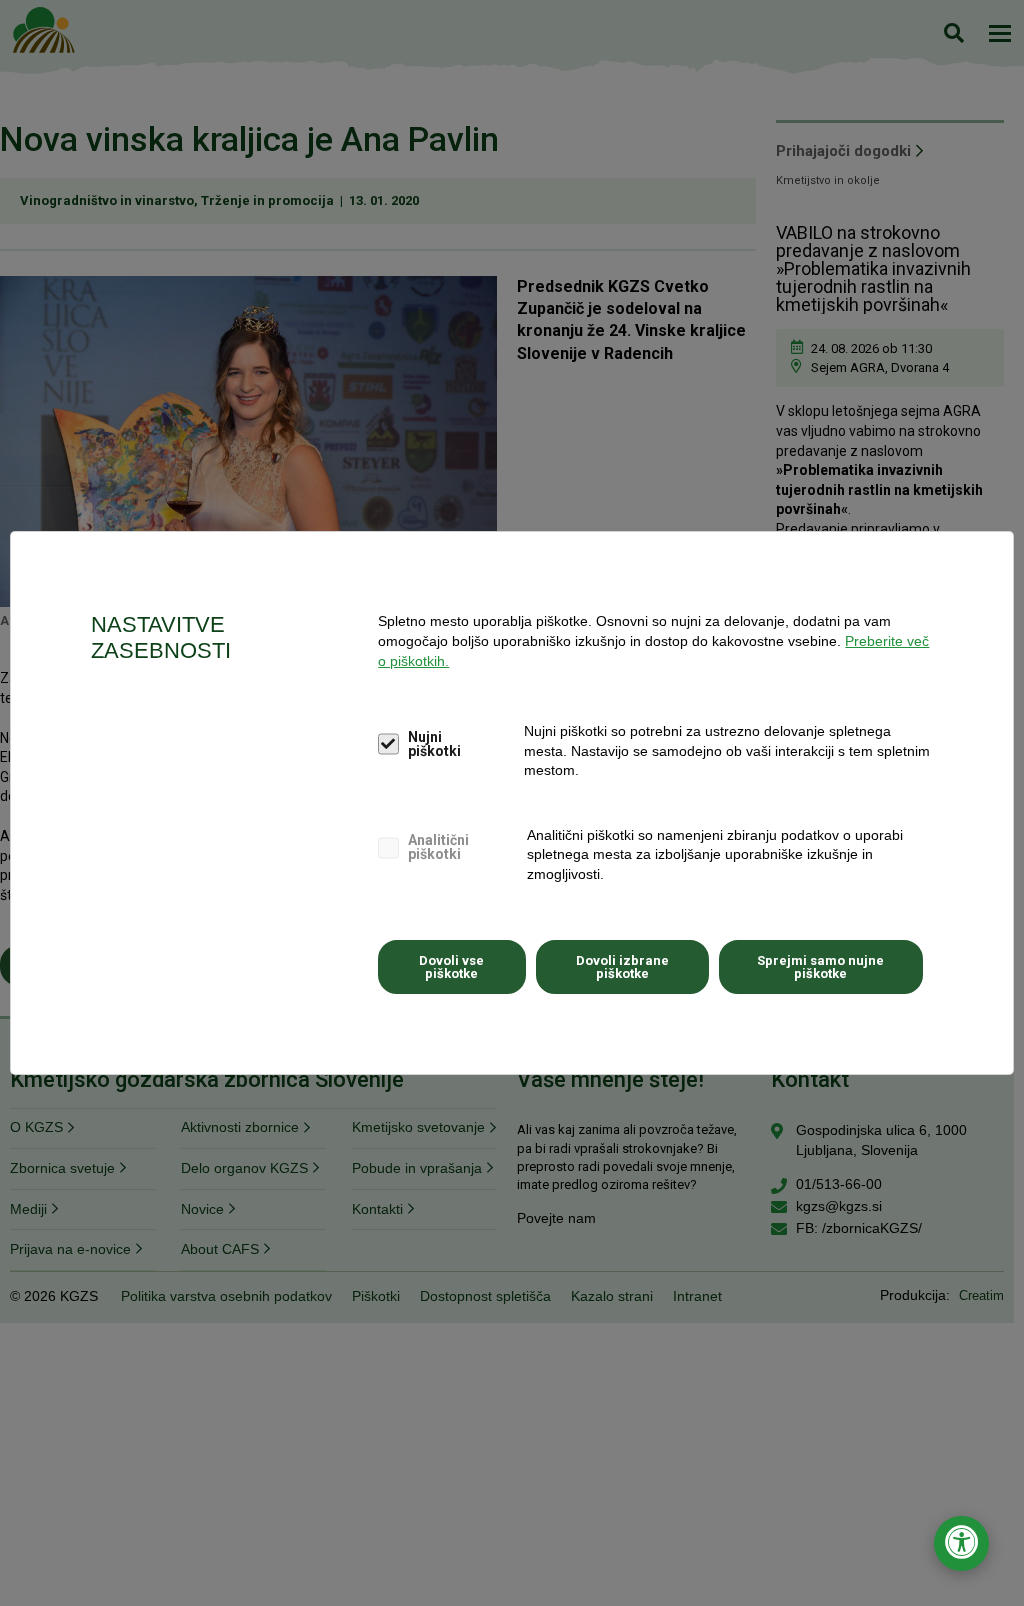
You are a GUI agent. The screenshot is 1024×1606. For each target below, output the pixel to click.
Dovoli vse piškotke (451, 967)
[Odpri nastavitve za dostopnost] (961, 1543)
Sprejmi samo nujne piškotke (820, 967)
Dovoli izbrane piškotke (622, 967)
